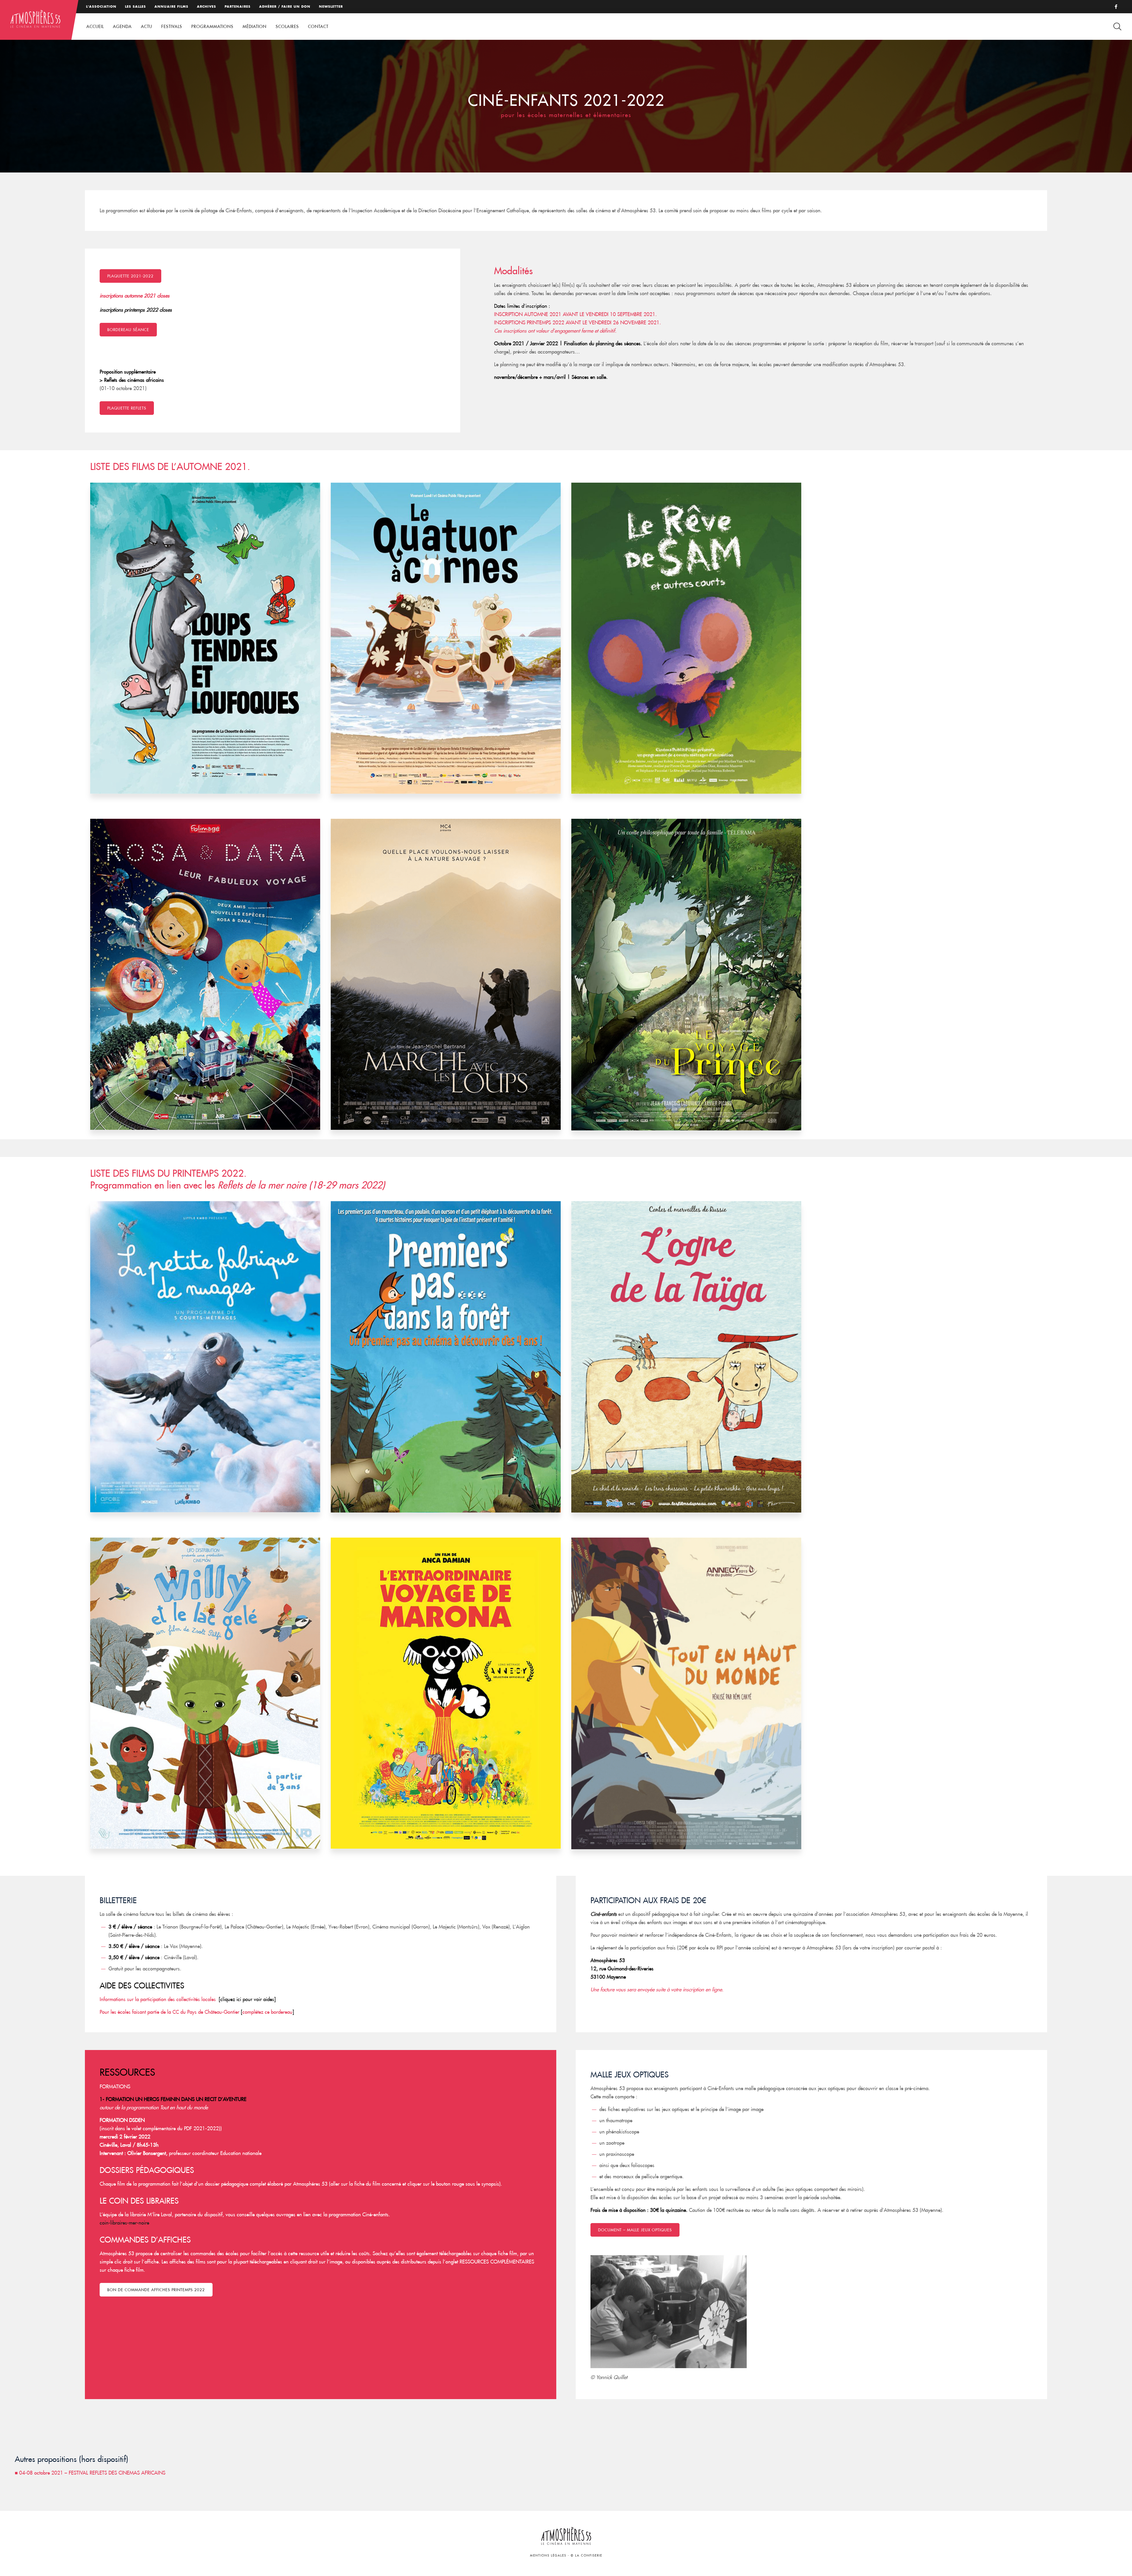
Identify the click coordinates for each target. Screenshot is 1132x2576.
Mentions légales (548, 2556)
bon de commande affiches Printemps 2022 (156, 2290)
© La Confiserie (586, 2556)
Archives (207, 6)
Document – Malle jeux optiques (635, 2230)
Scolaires (287, 27)
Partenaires (238, 6)
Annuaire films (171, 6)
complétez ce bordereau (267, 2012)
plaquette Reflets (127, 408)
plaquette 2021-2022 (130, 276)
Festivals (172, 27)
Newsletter (331, 6)
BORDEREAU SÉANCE (128, 330)
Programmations (212, 27)
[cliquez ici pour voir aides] (246, 1999)
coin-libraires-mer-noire (124, 2223)
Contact (318, 27)
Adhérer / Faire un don (285, 6)
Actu (147, 27)
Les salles (135, 6)
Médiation (255, 27)
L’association (101, 6)
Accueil (95, 27)
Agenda (122, 27)
